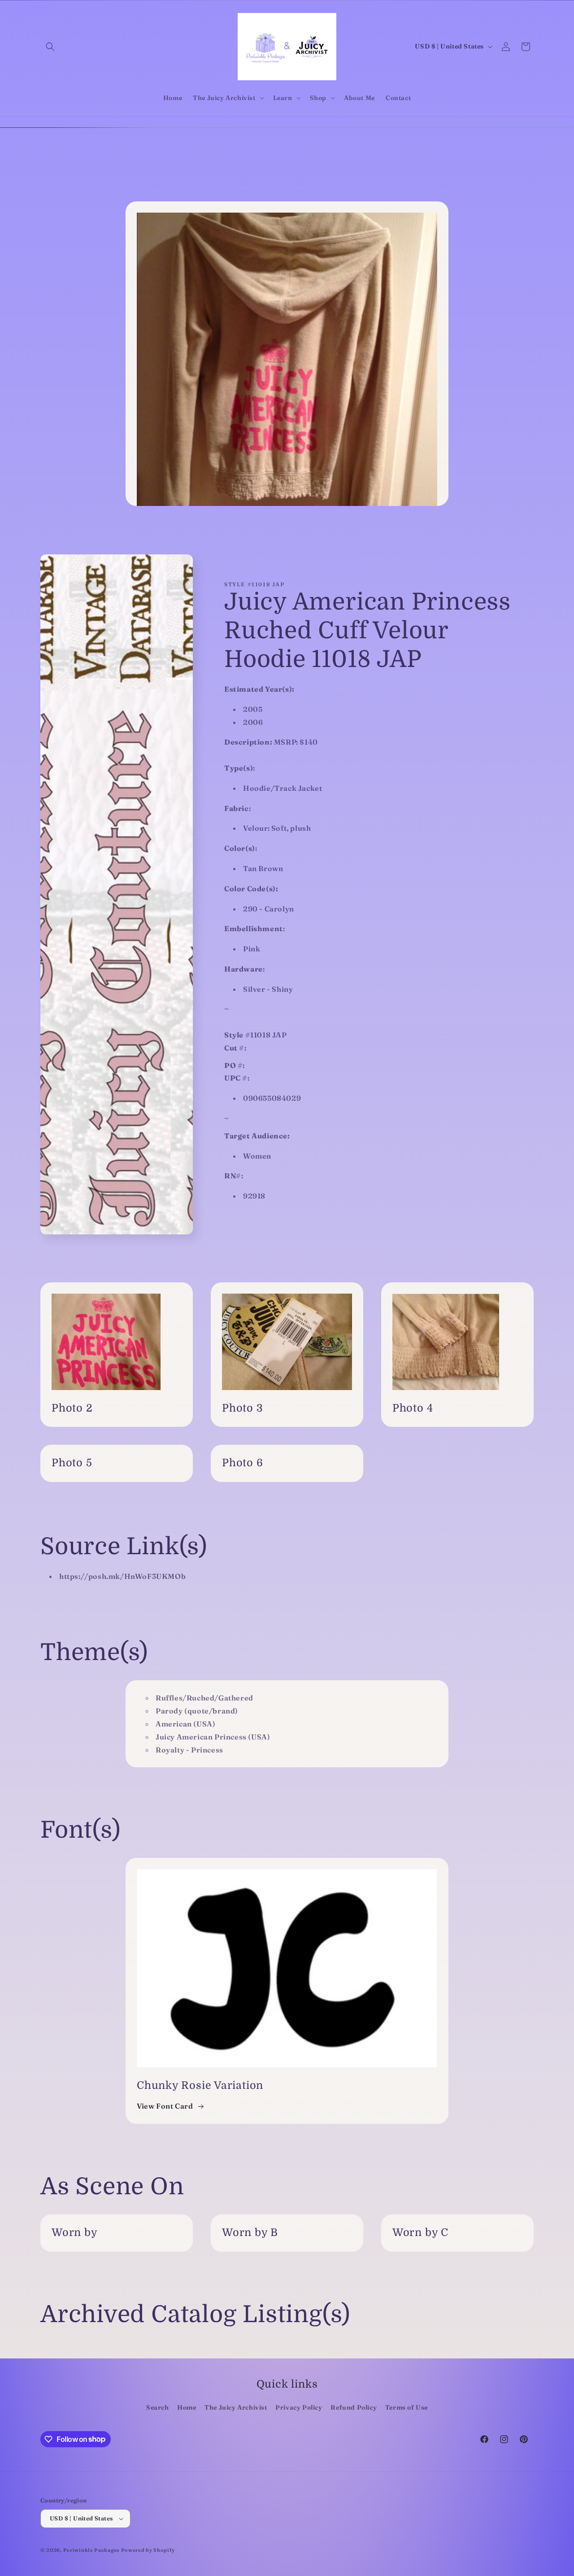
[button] (50, 47)
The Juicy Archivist (236, 2407)
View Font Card (165, 2106)
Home (187, 2407)
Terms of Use (407, 2407)
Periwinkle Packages (91, 2550)
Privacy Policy (299, 2407)
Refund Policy (354, 2407)
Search (158, 2407)
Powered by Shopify (148, 2550)
